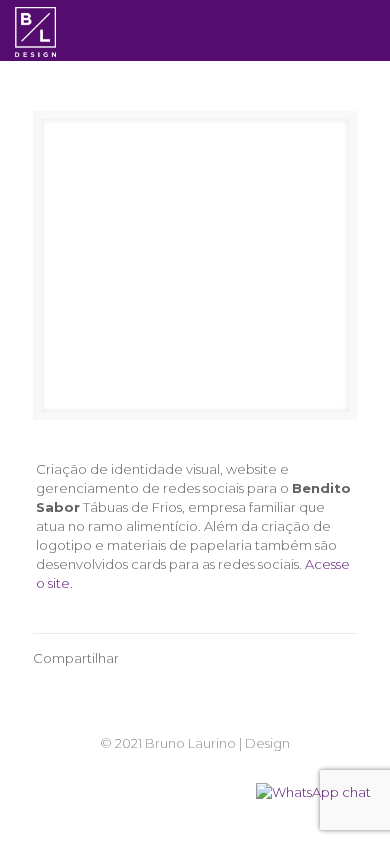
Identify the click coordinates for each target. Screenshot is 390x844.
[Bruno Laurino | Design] (35, 30)
